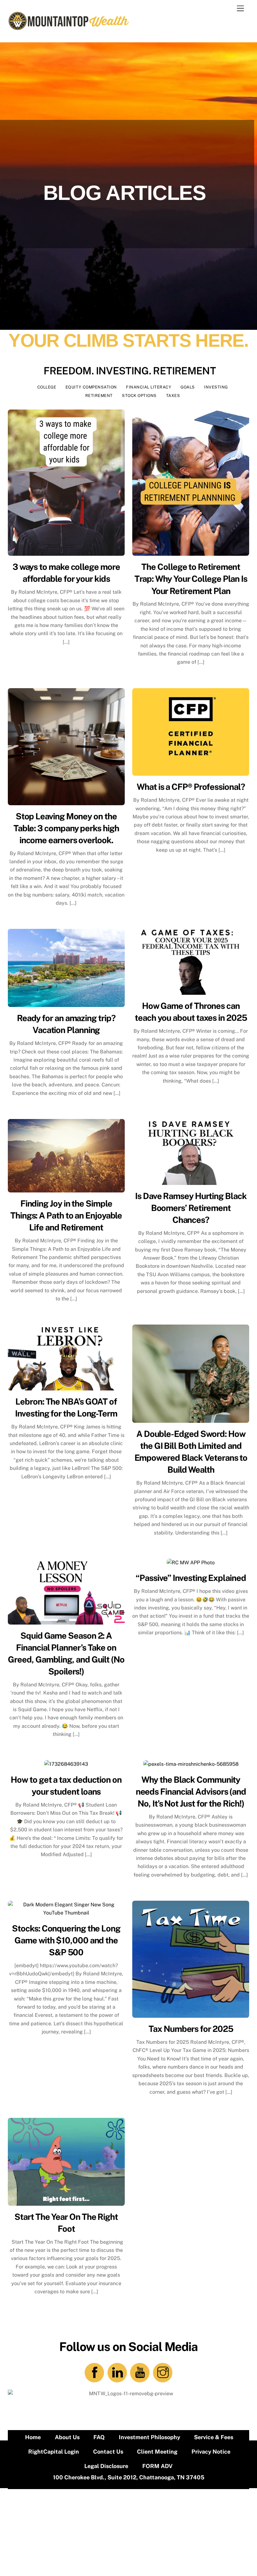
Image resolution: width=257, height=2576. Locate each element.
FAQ (99, 2437)
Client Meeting (157, 2452)
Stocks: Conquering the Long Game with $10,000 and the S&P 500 (66, 1940)
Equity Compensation (91, 387)
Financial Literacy (149, 387)
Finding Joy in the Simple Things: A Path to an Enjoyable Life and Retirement (66, 1215)
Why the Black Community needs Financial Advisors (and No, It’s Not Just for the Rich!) (191, 1791)
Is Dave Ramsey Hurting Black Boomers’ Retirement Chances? (191, 1208)
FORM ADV (157, 2466)
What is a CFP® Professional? (191, 787)
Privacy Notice (211, 2452)
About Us (67, 2437)
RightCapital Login (54, 2452)
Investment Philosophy (149, 2437)
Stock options (139, 396)
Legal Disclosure (106, 2466)
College (47, 387)
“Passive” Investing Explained (191, 1578)
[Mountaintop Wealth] (69, 28)
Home (33, 2437)
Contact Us (108, 2452)
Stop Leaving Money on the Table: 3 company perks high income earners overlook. (66, 828)
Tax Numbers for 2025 (191, 2029)
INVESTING (216, 387)
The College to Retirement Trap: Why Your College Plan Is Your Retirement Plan (191, 579)
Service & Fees (214, 2437)
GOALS (188, 387)
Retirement (99, 396)
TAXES (173, 396)
